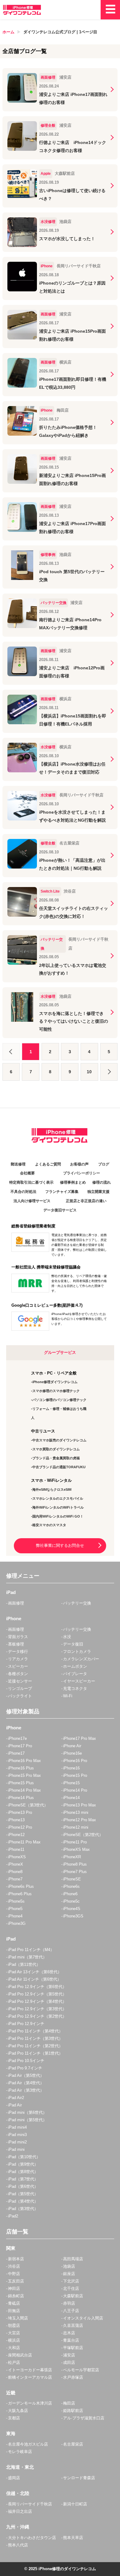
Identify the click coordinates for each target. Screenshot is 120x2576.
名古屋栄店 (73, 2444)
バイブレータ (75, 1674)
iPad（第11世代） (24, 1964)
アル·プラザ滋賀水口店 (84, 2418)
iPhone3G (17, 1923)
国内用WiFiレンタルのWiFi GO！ (58, 1516)
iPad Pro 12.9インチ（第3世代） (37, 2009)
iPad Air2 (16, 2098)
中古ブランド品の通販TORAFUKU (59, 1467)
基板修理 (16, 1644)
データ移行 (18, 1652)
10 (89, 1072)
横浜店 (14, 2340)
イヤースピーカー (79, 1681)
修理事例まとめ (73, 1182)
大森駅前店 (73, 2296)
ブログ (104, 1164)
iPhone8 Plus (75, 1864)
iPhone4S (72, 1909)
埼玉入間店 (18, 2318)
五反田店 (16, 2281)
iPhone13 (16, 1820)
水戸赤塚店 (73, 2377)
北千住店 (71, 2288)
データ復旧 (73, 1644)
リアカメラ (18, 1659)
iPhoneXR (72, 1857)
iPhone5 (15, 1909)
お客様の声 (79, 1164)
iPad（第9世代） (23, 2164)
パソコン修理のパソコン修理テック (59, 1400)
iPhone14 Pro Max (24, 1790)
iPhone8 (15, 1872)
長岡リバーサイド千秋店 (30, 2504)
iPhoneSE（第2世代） (83, 1835)
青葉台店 (71, 2340)
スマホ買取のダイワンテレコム (56, 1449)
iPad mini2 (17, 2142)
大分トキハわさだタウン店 (32, 2538)
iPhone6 (70, 1894)
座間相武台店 (20, 2355)
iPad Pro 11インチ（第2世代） (35, 2046)
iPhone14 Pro (75, 1790)
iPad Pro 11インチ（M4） (31, 1950)
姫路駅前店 (73, 2411)
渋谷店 (14, 2266)
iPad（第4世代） (23, 2201)
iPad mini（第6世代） (27, 2112)
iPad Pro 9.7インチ (25, 2068)
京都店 (14, 2418)
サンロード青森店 (79, 2478)
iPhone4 (15, 1916)
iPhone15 (71, 1783)
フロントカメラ (77, 1652)
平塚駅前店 (73, 2348)
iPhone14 (71, 1798)
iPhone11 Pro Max (24, 1842)
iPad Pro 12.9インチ (26, 2024)
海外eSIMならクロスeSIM (52, 1489)
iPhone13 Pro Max (80, 1805)
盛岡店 (14, 2478)
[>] (109, 1072)
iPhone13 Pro (20, 1812)
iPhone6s (71, 1886)
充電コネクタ (75, 1689)
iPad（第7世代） (23, 2179)
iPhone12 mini (76, 1827)
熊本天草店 (73, 2538)
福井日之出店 (20, 2511)
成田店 (69, 2362)
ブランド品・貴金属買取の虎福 (56, 1458)
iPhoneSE (72, 1879)
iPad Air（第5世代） (26, 2075)
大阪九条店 (18, 2411)
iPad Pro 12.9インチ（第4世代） (37, 2001)
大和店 (14, 2348)
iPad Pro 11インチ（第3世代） (35, 2038)
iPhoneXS (17, 1857)
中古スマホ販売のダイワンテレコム (59, 1440)
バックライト (20, 1696)
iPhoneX (16, 1864)
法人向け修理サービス (32, 1201)
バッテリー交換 (77, 1603)
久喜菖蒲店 (73, 2325)
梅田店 (69, 2403)
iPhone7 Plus (75, 1872)
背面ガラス (18, 1637)
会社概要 (27, 1173)
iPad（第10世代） (24, 2157)
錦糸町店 (16, 2296)
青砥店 (14, 2303)
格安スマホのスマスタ (49, 1525)
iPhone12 (16, 1835)
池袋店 (69, 2266)
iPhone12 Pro (20, 1827)
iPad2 (13, 2216)
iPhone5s (16, 1901)
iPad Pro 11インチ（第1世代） (35, 2053)
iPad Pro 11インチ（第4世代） (35, 2031)
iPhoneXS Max (76, 1849)
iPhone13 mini (76, 1812)
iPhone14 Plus (21, 1798)
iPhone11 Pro (75, 1842)
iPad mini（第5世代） (27, 2120)
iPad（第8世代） (23, 2172)
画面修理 (16, 1603)
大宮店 (14, 2333)
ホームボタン (75, 1666)
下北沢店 (71, 2281)
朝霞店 (14, 2325)
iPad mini (16, 2149)
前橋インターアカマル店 (30, 2377)
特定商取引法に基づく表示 (31, 1182)
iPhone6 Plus (20, 1894)
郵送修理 (18, 1164)
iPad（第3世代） (23, 2209)
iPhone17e (17, 1738)
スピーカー (18, 1666)
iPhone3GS (73, 1916)
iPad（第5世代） (23, 2194)
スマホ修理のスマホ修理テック (56, 1391)
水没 (67, 1637)
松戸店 (14, 2362)
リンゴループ (20, 1689)
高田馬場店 (73, 2259)
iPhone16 (71, 1768)
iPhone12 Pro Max (80, 1820)
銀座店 (69, 2274)
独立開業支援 (98, 1192)
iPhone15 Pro (75, 1775)
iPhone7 (15, 1879)
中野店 (14, 2274)
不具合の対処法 (23, 1192)
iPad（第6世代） (23, 2186)
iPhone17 (16, 1753)
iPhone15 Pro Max (24, 1775)
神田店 (14, 2288)
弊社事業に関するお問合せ (60, 1545)
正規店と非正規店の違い (86, 1201)
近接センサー (20, 1681)
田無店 (14, 2311)
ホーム (8, 32)
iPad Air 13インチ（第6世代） (35, 1972)
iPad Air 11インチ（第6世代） (35, 1979)
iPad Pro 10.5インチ (26, 2061)
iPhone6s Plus (21, 1886)
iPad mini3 (17, 2135)
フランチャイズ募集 (62, 1192)
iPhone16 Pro (75, 1761)
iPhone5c (71, 1901)
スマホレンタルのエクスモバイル (58, 1498)
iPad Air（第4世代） (26, 2083)
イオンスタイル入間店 (83, 2318)
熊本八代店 (18, 2545)
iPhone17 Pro (20, 1746)
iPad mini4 (17, 2127)
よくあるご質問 (48, 1164)
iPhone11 (16, 1849)
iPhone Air (72, 1746)
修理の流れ (102, 1182)
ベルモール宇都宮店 (81, 2370)
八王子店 (71, 2311)
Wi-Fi (68, 1696)
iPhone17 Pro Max (80, 1738)
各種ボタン (18, 1674)
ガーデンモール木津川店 (30, 2403)
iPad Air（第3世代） (26, 2090)
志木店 (69, 2333)
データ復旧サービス (60, 1210)
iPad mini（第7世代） (27, 1957)
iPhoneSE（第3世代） (28, 1805)
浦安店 (69, 2355)
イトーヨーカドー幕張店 (30, 2370)
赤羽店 (69, 2303)
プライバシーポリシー (82, 1173)
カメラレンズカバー (81, 1659)
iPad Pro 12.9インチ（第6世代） (37, 1987)
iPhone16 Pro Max (24, 1761)
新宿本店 (16, 2259)
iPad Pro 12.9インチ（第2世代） (37, 2016)
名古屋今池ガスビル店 (28, 2444)
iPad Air (15, 2105)
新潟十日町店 (75, 2504)
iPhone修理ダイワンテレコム (55, 1382)
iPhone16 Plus (21, 1768)
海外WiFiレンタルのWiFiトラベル (58, 1507)
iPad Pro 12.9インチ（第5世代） (37, 1994)
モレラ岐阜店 (20, 2452)
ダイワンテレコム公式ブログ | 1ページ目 (60, 32)
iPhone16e (72, 1753)
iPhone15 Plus (21, 1783)
